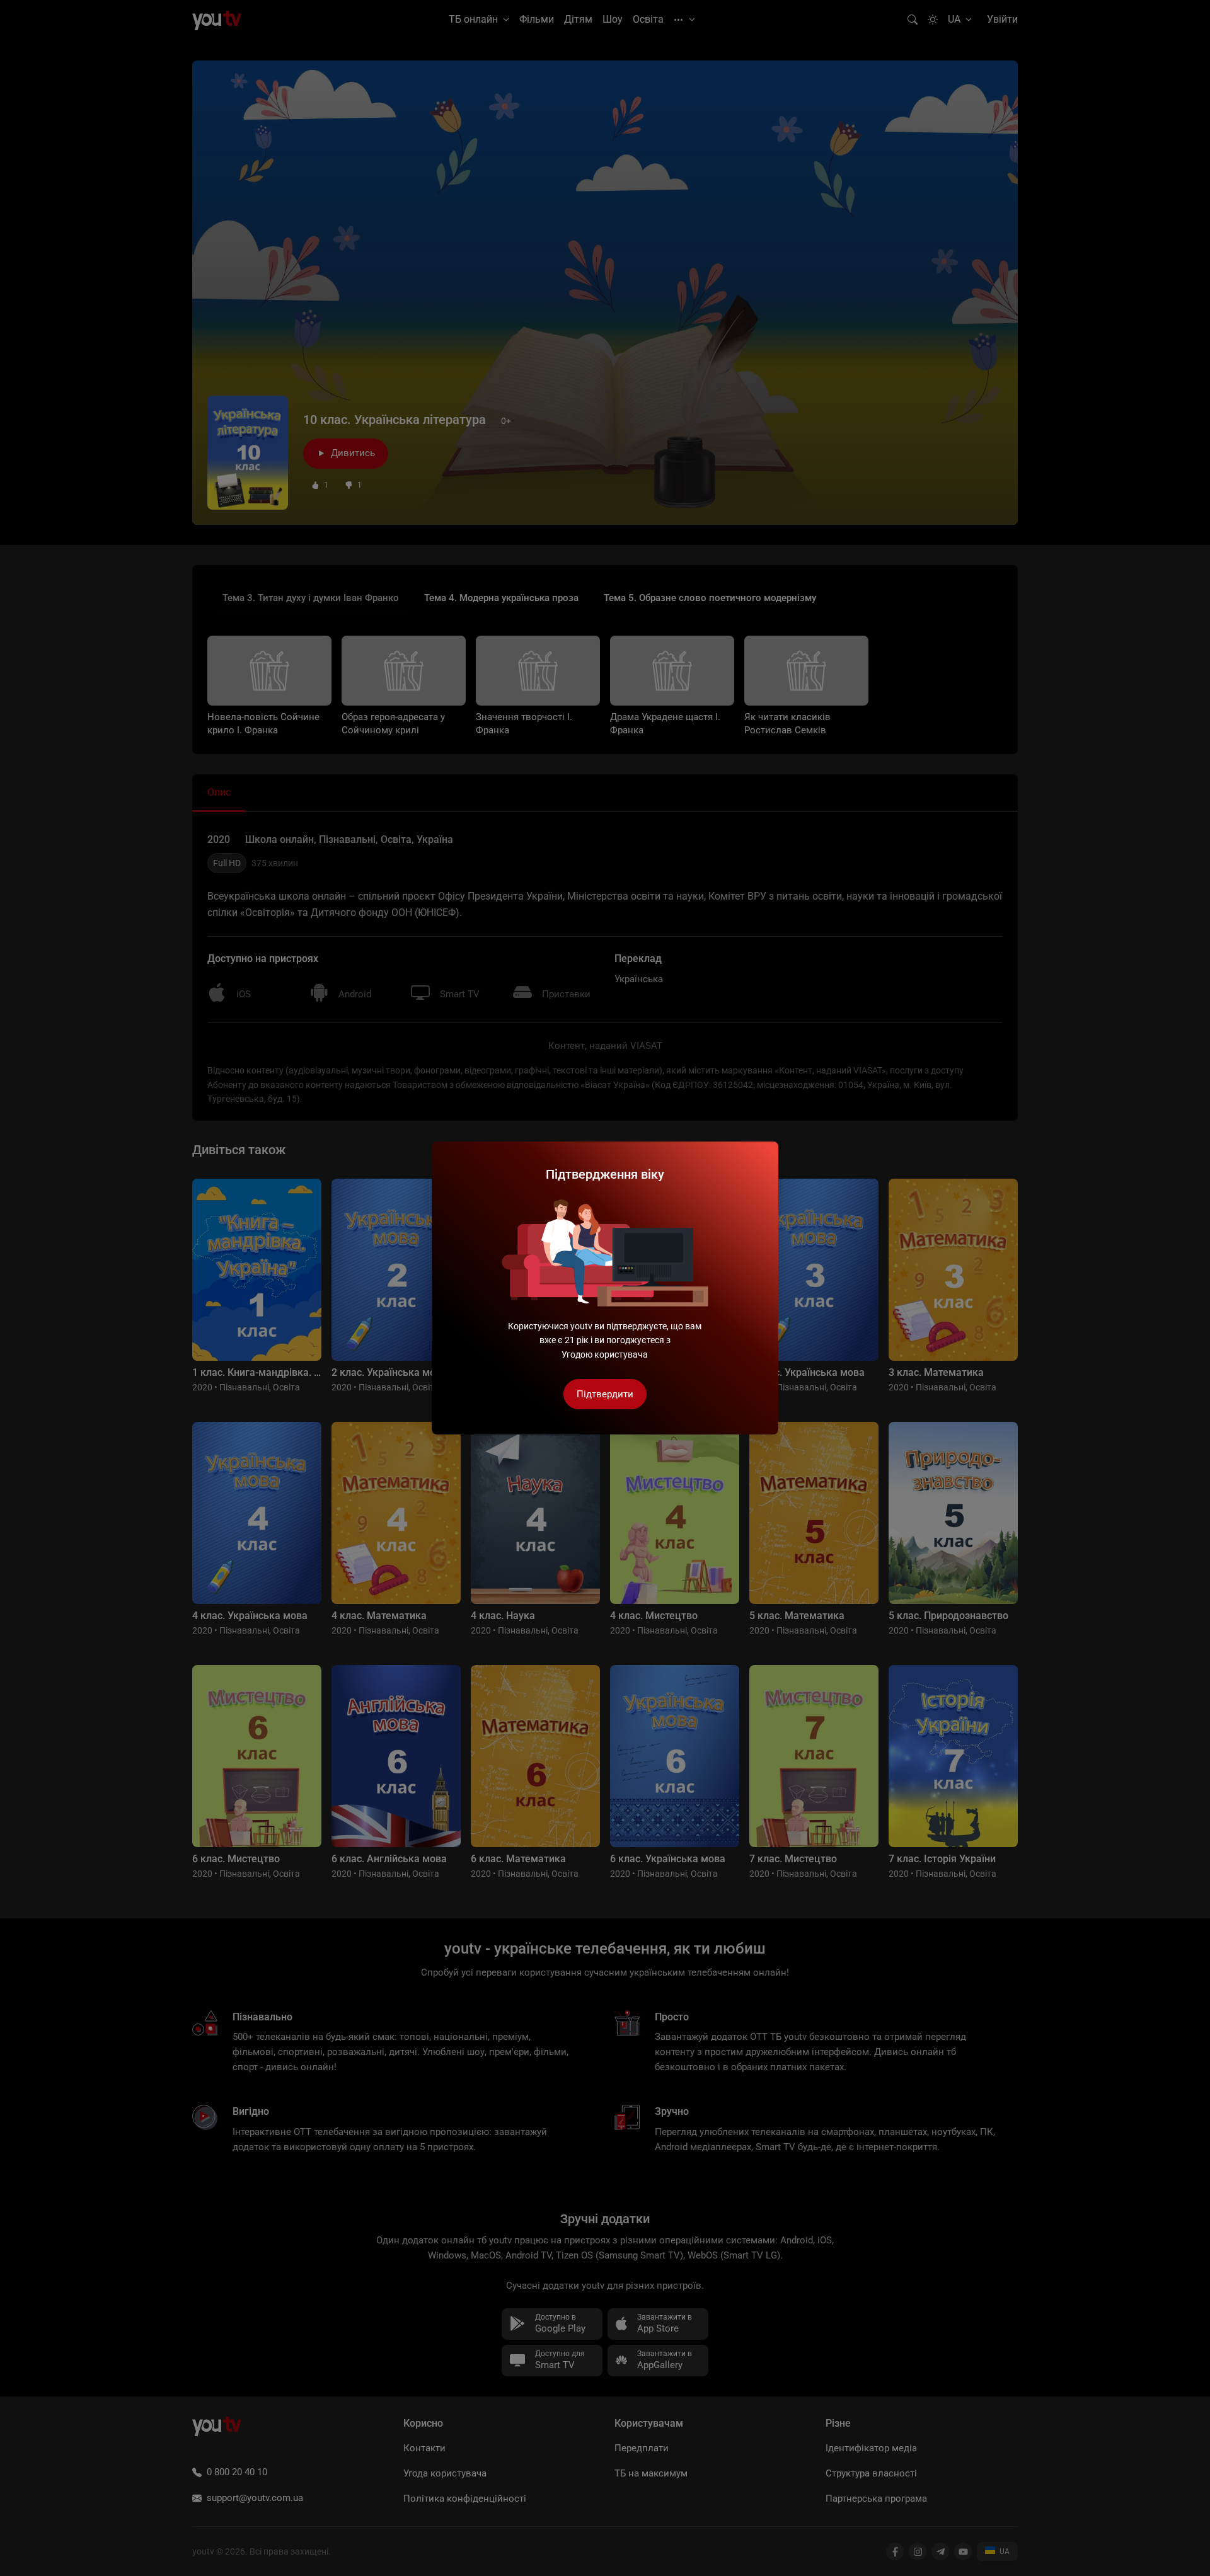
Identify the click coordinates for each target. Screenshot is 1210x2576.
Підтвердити (605, 1394)
